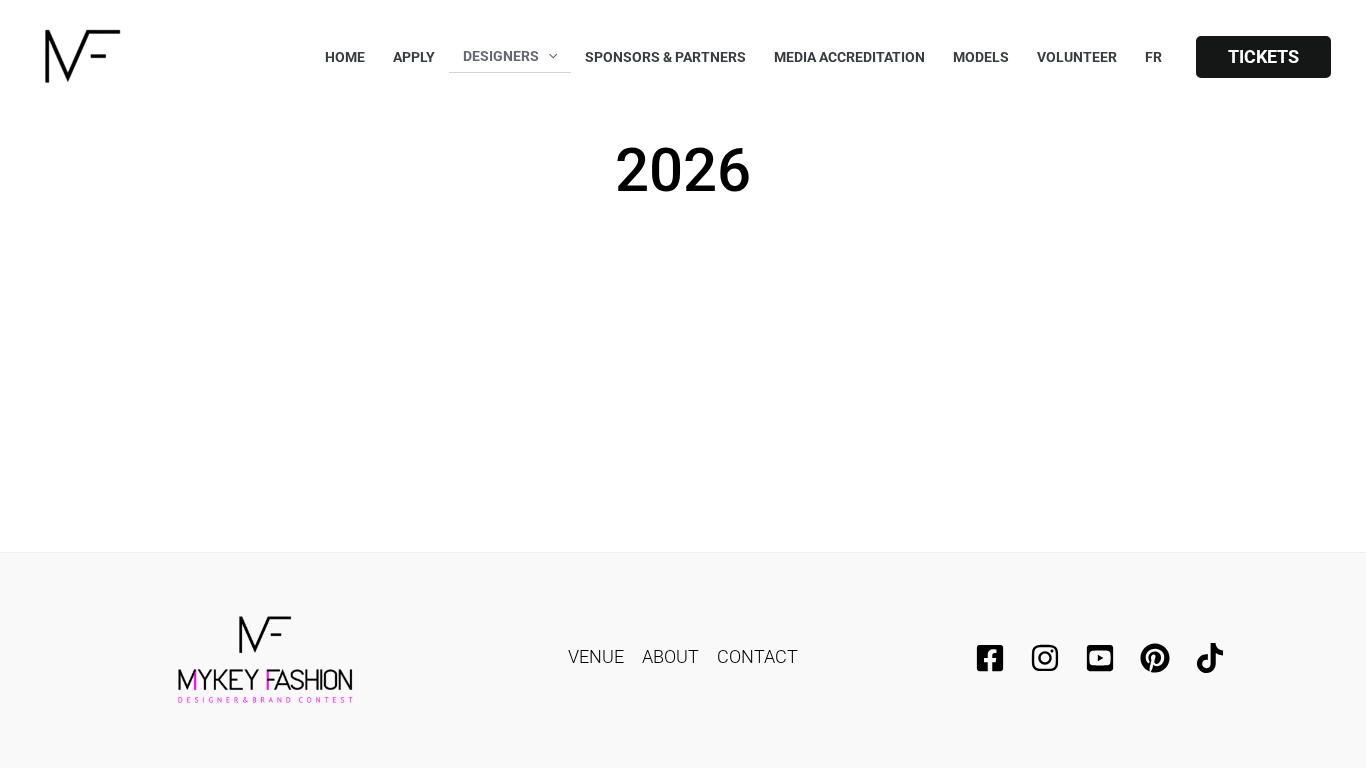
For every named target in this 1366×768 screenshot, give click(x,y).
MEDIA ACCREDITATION (849, 57)
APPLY (414, 57)
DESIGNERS (501, 56)
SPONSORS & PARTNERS (665, 57)
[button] (1263, 57)
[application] (548, 56)
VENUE (596, 656)
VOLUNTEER (1077, 57)
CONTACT (757, 656)
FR (1153, 57)
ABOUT (670, 656)
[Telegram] (1155, 658)
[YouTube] (1100, 658)
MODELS (981, 57)
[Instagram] (1045, 658)
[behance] (1210, 658)
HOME (345, 57)
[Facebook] (990, 658)
